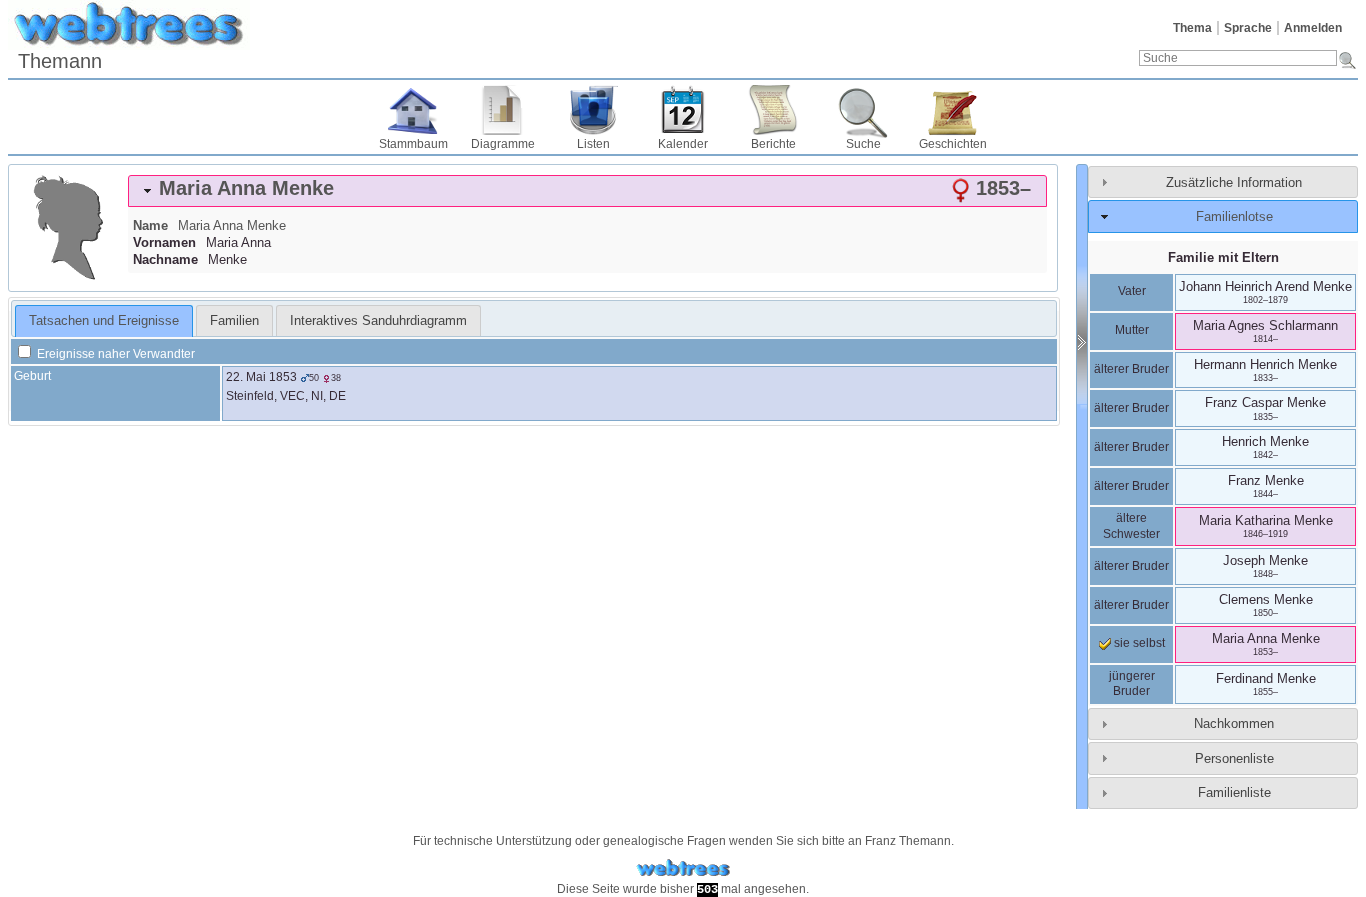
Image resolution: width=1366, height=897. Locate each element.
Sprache (1248, 28)
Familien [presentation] (234, 320)
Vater (1132, 291)
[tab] (587, 191)
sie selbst (1138, 643)
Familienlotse (1234, 216)
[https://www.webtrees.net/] (683, 868)
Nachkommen (1234, 723)
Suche (863, 144)
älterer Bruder (1131, 369)
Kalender (683, 144)
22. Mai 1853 (261, 377)
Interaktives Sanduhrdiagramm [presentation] (378, 320)
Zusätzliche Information (1234, 182)
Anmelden (1313, 28)
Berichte (773, 144)
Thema (1192, 28)
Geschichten (953, 144)
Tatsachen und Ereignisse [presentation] (104, 320)
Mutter (1132, 330)
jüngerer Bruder (1132, 684)
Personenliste (1234, 758)
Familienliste (1234, 792)
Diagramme (503, 144)
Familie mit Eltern (1223, 257)
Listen (593, 144)
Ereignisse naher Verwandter (114, 354)
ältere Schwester (1131, 526)
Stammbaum (413, 144)
